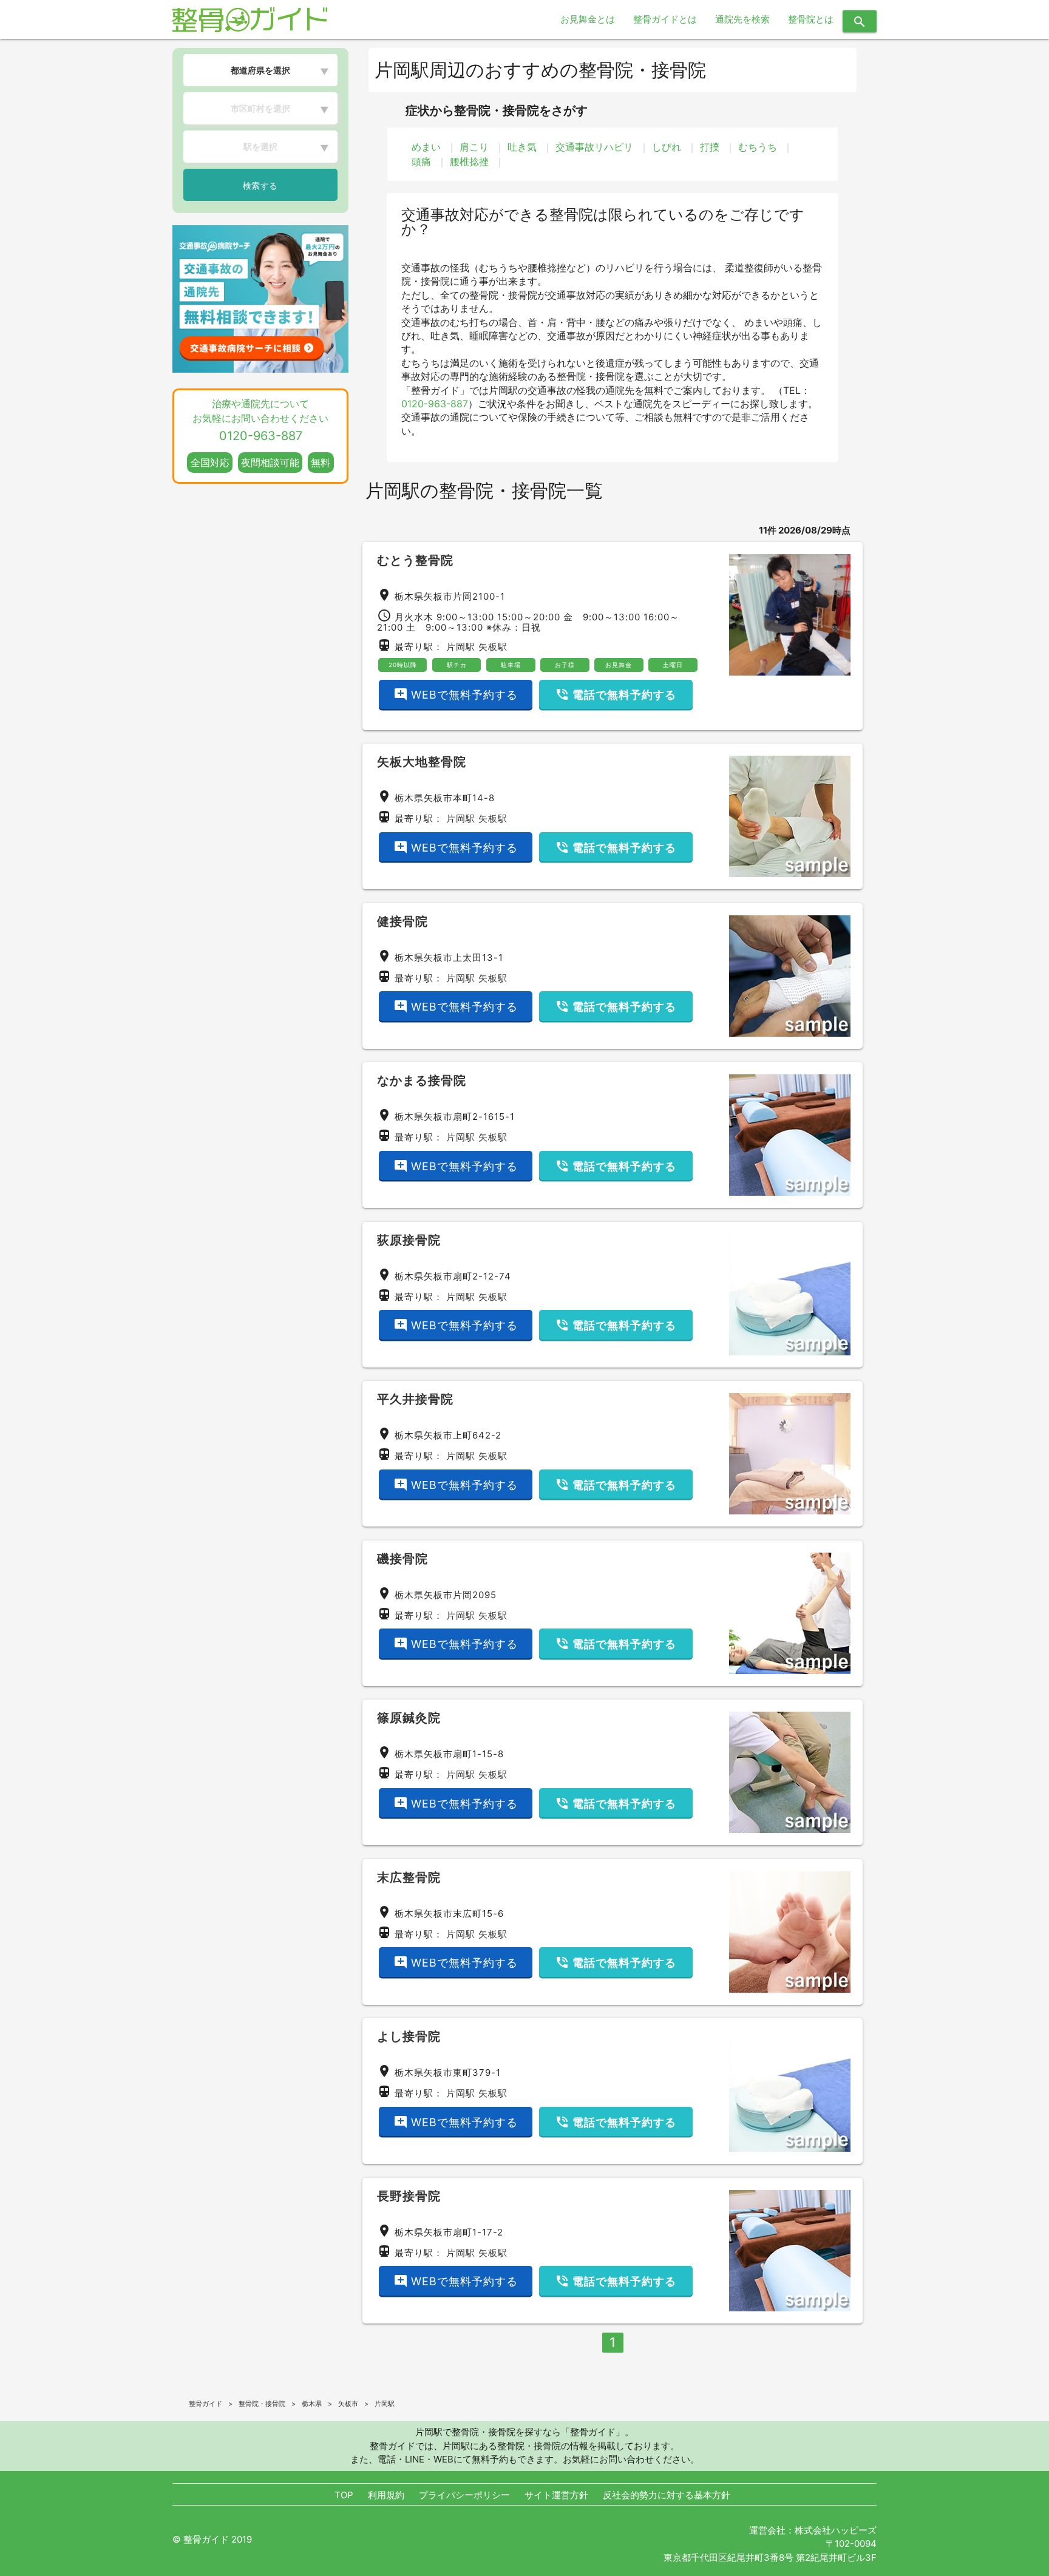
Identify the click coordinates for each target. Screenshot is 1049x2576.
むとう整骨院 (415, 560)
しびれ (667, 147)
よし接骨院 (409, 2036)
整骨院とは (811, 19)
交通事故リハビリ (594, 147)
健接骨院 (402, 921)
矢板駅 (493, 647)
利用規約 (386, 2495)
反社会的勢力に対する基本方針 (667, 2495)
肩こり (474, 147)
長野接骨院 (409, 2196)
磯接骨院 (402, 1559)
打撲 (710, 147)
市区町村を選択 (260, 108)
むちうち (758, 147)
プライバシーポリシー (464, 2495)
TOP (344, 2495)
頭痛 (421, 161)
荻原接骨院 (409, 1240)
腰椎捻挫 (469, 161)
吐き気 (522, 147)
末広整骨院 (409, 1877)
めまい (426, 147)
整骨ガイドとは (665, 19)
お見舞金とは (588, 19)
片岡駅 (461, 647)
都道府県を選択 (260, 70)
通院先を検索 (742, 19)
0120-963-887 (435, 404)
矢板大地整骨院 (422, 762)
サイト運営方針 (556, 2495)
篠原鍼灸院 (409, 1718)
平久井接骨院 (415, 1399)
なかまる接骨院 (422, 1080)
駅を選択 (260, 147)
